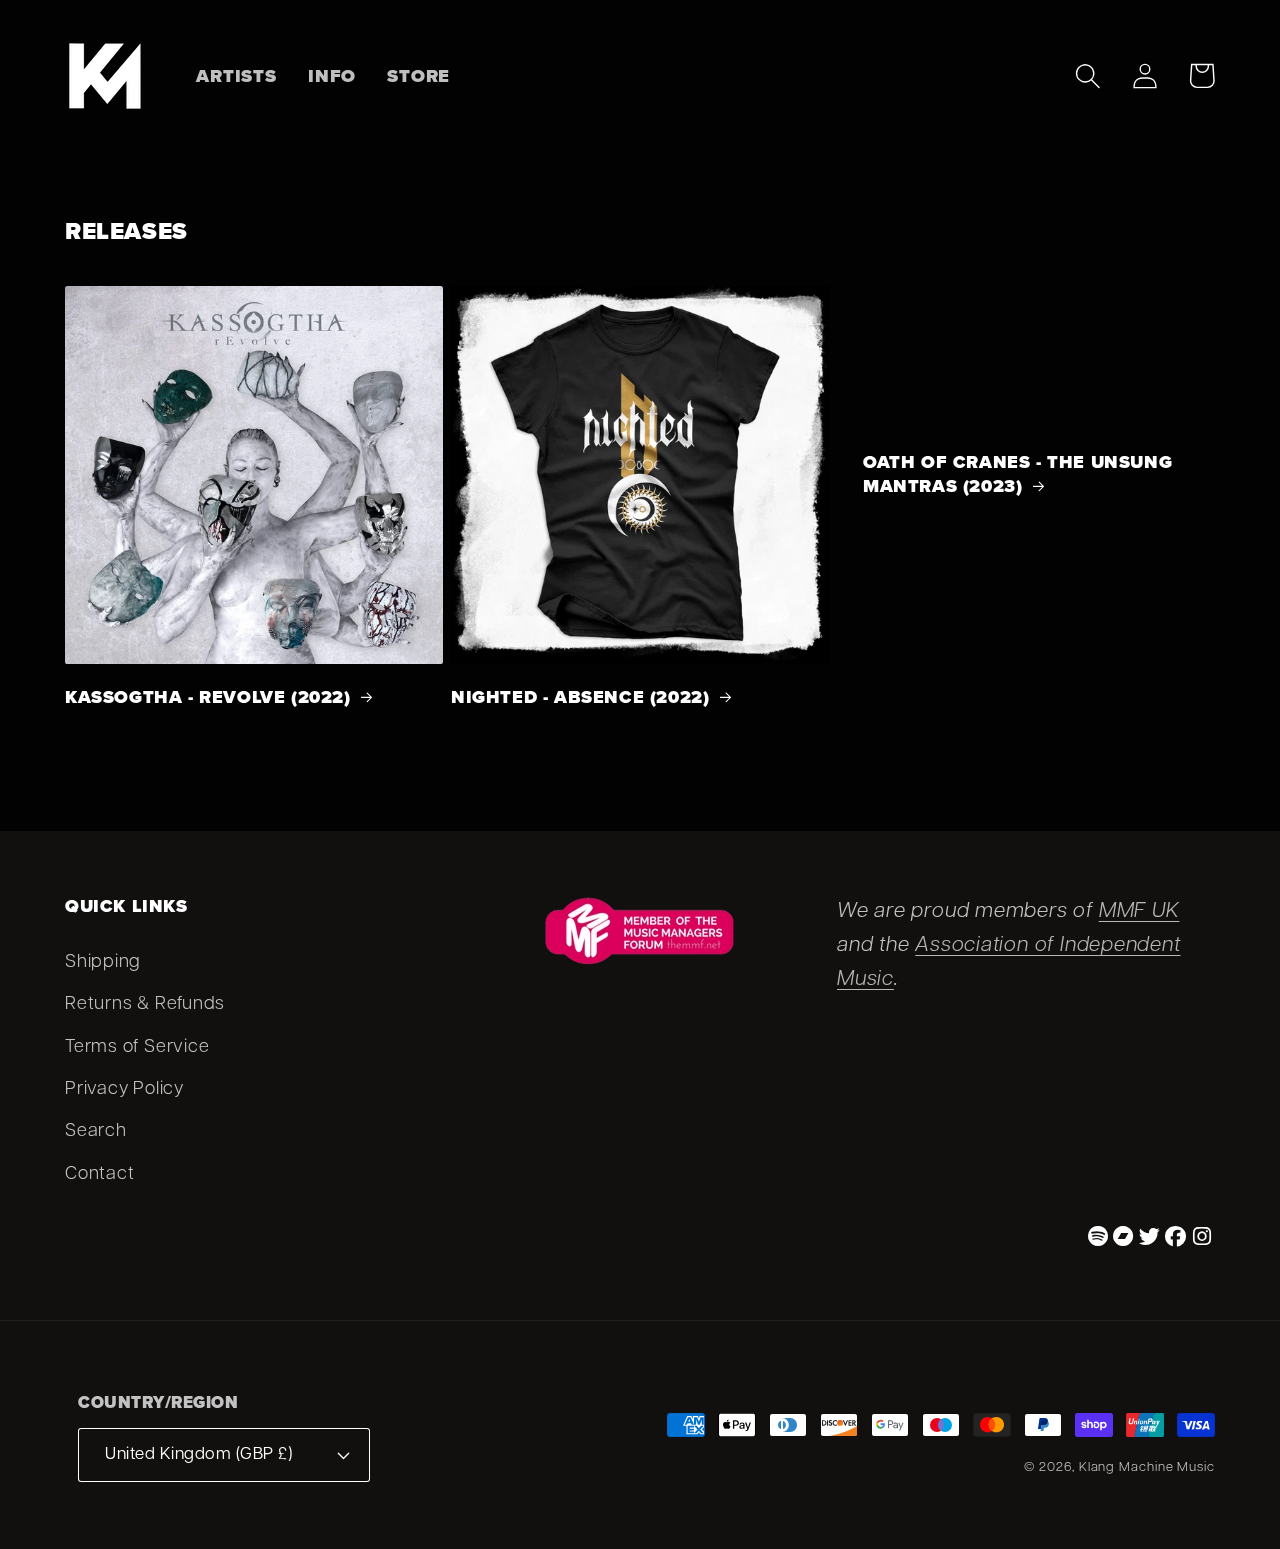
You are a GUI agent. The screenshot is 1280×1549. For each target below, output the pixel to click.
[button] (1087, 75)
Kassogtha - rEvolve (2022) (208, 697)
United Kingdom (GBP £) (198, 1454)
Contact (99, 1174)
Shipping (103, 962)
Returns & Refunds (145, 1004)
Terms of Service (137, 1047)
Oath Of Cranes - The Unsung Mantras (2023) (1017, 474)
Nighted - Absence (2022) (580, 697)
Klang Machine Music (1147, 1467)
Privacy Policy (124, 1089)
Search (96, 1131)
